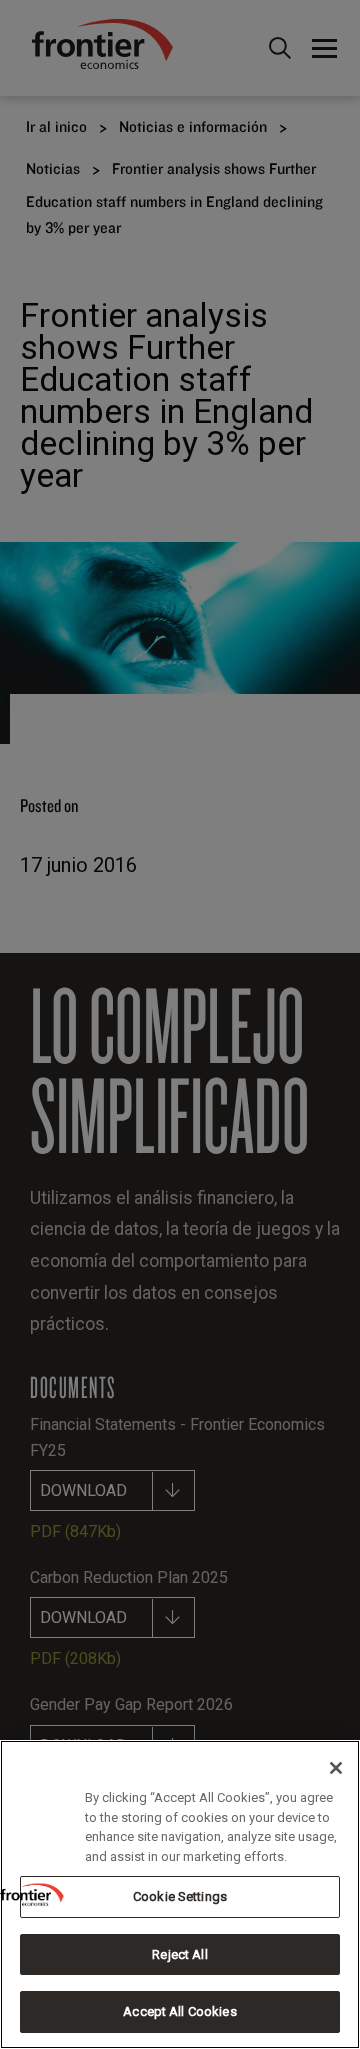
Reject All (179, 1954)
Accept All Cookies (179, 2011)
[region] (180, 1894)
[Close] (336, 1768)
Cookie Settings (180, 1896)
